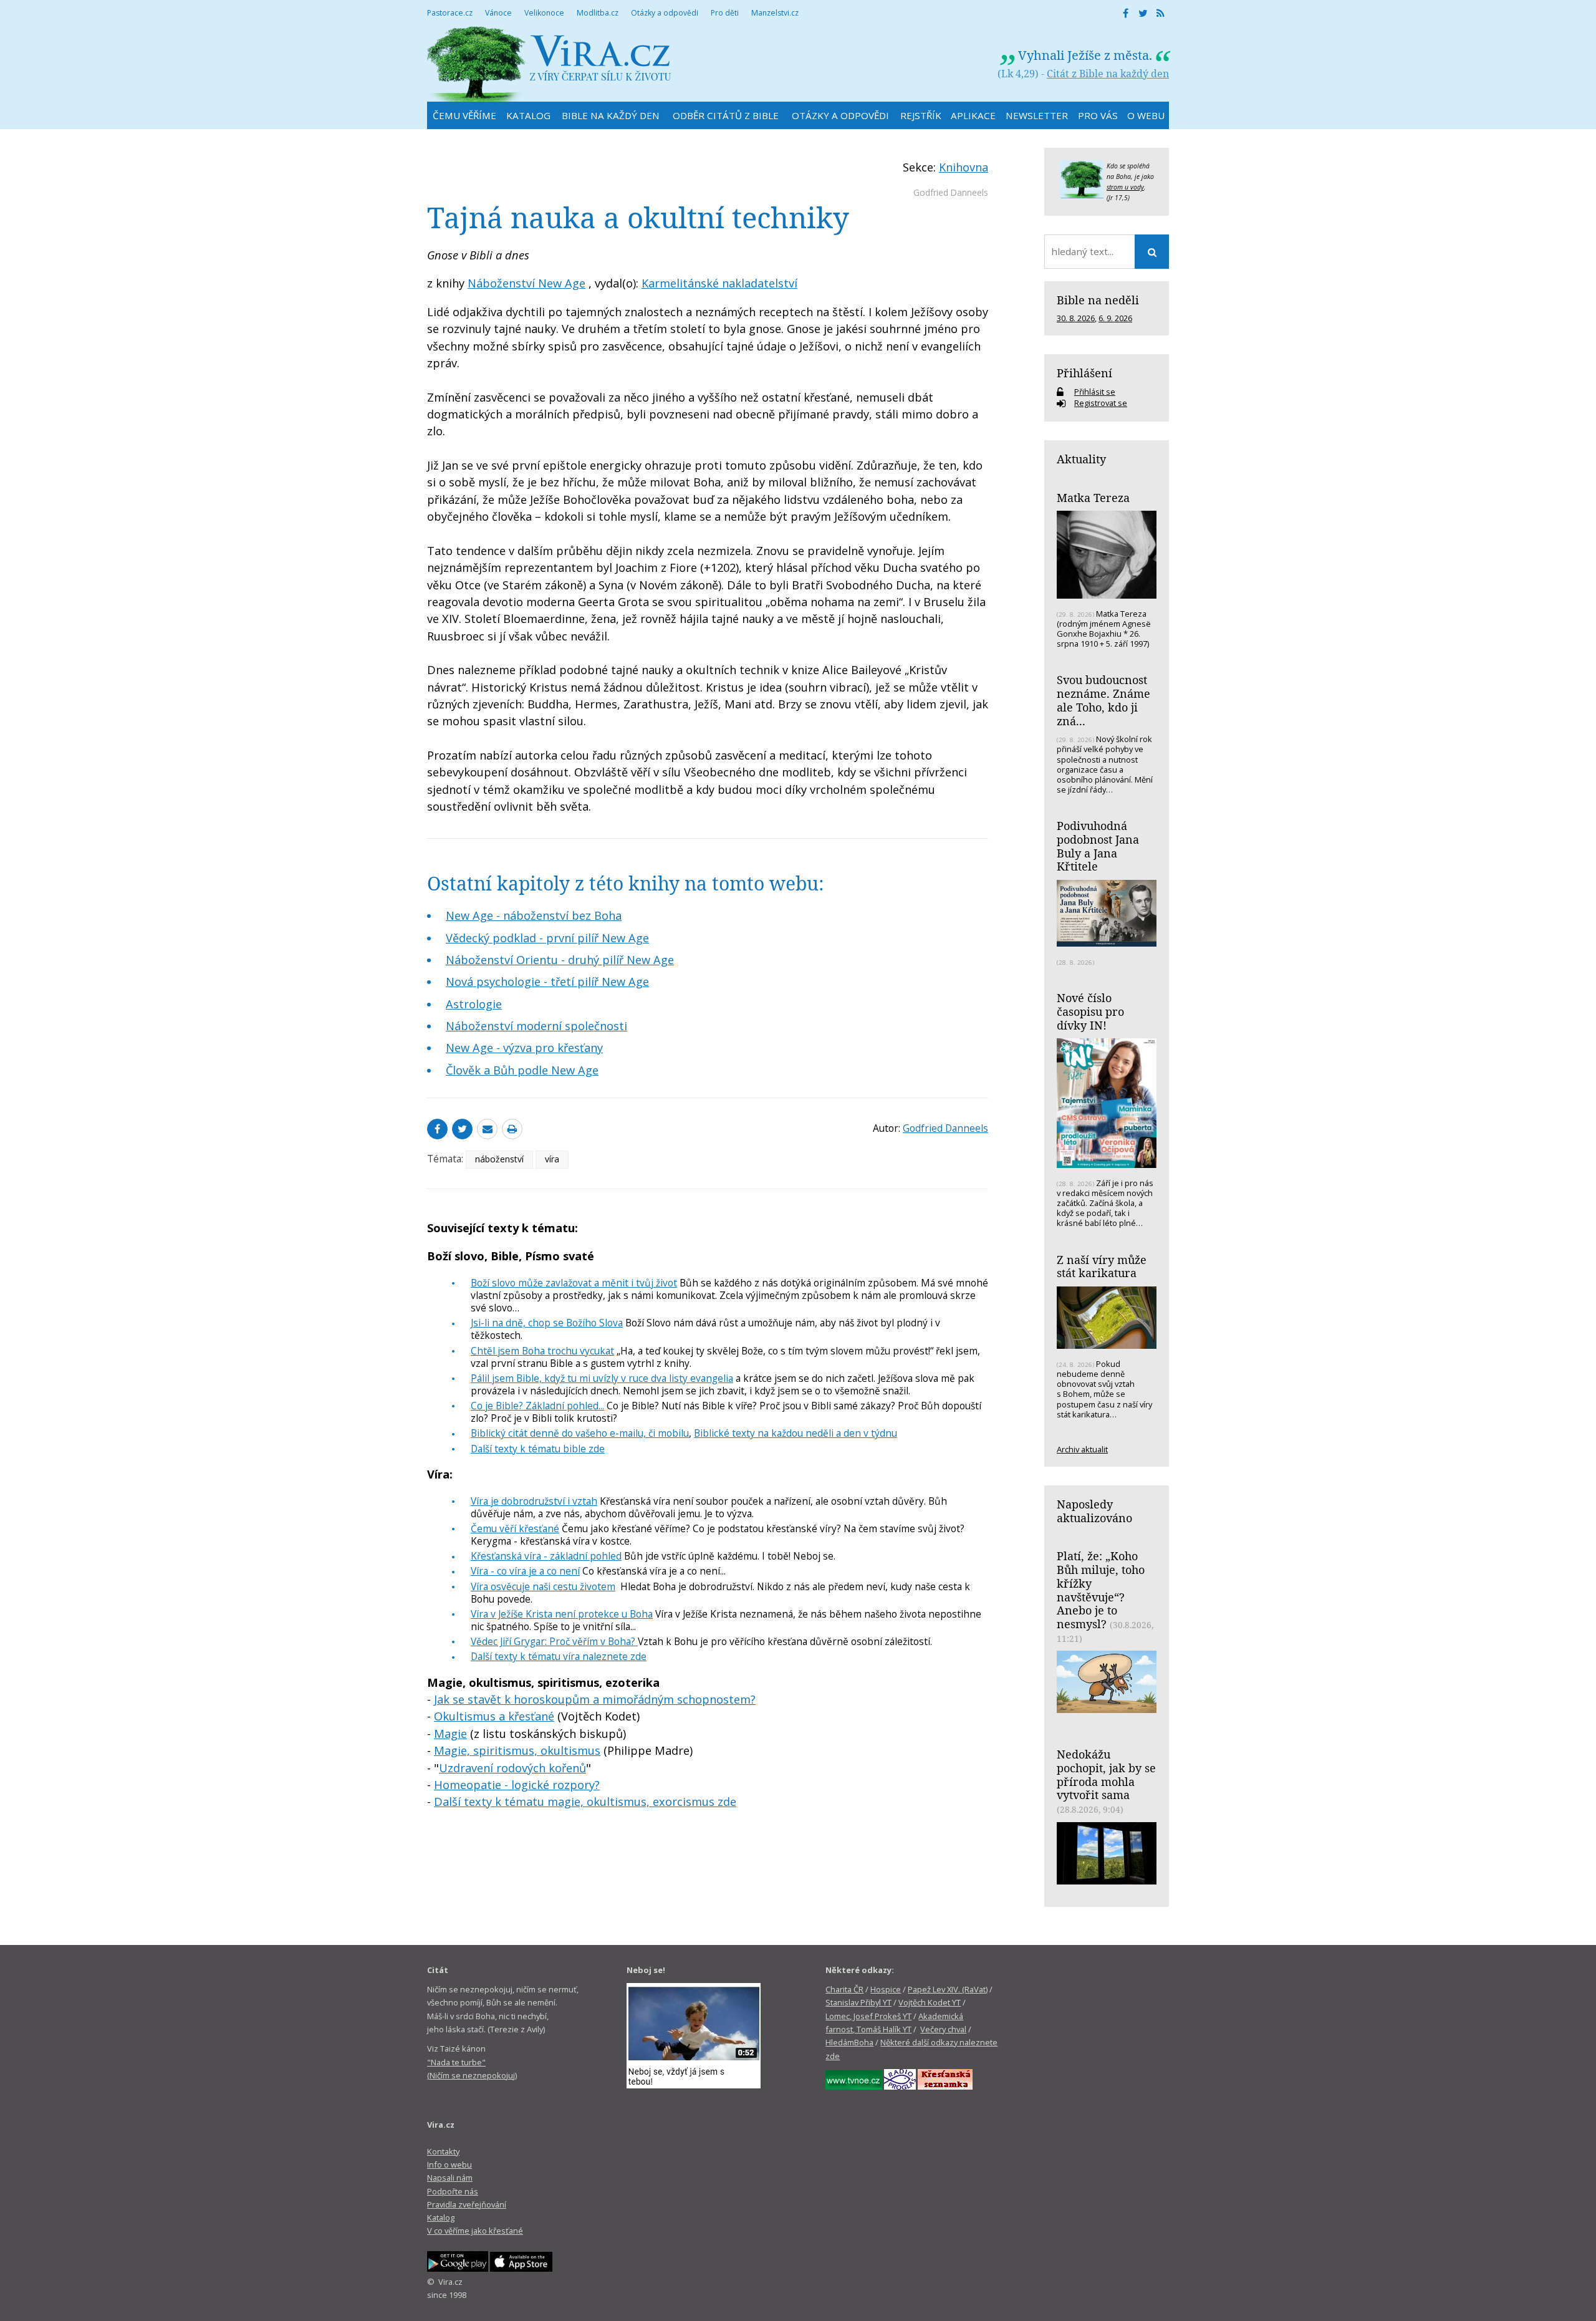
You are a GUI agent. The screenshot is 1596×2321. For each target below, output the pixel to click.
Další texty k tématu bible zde (538, 1449)
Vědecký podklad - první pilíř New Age (547, 938)
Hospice (886, 1989)
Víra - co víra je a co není (525, 1571)
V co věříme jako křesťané (475, 2231)
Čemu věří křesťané (515, 1528)
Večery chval (943, 2029)
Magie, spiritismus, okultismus (517, 1750)
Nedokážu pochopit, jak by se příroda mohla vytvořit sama (1106, 1774)
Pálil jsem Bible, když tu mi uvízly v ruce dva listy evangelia (602, 1378)
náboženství (499, 1159)
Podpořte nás (453, 2191)
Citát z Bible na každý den (1108, 74)
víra (552, 1159)
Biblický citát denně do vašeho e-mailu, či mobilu (580, 1433)
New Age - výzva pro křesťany (524, 1048)
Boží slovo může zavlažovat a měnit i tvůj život (574, 1283)
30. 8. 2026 (1076, 318)
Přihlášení (1084, 373)
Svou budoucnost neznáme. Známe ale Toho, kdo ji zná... (1103, 700)
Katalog (441, 2217)
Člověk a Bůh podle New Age (522, 1070)
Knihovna (964, 167)
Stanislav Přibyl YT (858, 2002)
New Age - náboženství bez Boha (534, 915)
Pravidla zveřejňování (467, 2204)
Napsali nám (450, 2178)
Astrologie (474, 1004)
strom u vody (1125, 187)
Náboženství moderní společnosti (536, 1026)
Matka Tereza (1093, 498)
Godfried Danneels (951, 192)
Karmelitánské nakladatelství (719, 283)
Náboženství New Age (526, 283)
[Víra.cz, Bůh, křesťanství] (549, 64)
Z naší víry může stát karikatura (1102, 1267)
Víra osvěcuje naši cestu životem (543, 1586)
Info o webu (449, 2164)
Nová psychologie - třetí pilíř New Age (547, 982)
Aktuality (1081, 459)
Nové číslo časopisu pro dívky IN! (1090, 1011)
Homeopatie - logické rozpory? (517, 1785)
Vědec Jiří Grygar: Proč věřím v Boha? (554, 1641)
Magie (450, 1734)
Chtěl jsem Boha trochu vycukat (542, 1351)
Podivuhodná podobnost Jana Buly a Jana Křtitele (1098, 846)
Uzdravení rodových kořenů (512, 1768)
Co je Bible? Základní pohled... (537, 1406)
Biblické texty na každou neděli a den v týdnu (796, 1433)
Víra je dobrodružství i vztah (534, 1501)
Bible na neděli (1098, 300)
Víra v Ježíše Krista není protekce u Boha (562, 1614)
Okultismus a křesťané (494, 1716)
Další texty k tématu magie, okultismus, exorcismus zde (585, 1802)
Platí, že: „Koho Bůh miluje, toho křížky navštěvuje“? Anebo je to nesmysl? (1101, 1590)
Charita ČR (844, 1989)
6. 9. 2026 (1115, 318)
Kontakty (443, 2151)
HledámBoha (849, 2042)
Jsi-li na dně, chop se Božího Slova (547, 1323)
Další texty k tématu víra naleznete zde (559, 1656)
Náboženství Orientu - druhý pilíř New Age (560, 960)
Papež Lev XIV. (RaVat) (948, 1989)
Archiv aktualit (1082, 1449)
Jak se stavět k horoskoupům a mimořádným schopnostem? (595, 1699)
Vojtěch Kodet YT (930, 2002)
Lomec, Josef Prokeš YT (868, 2016)
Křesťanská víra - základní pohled (546, 1556)
